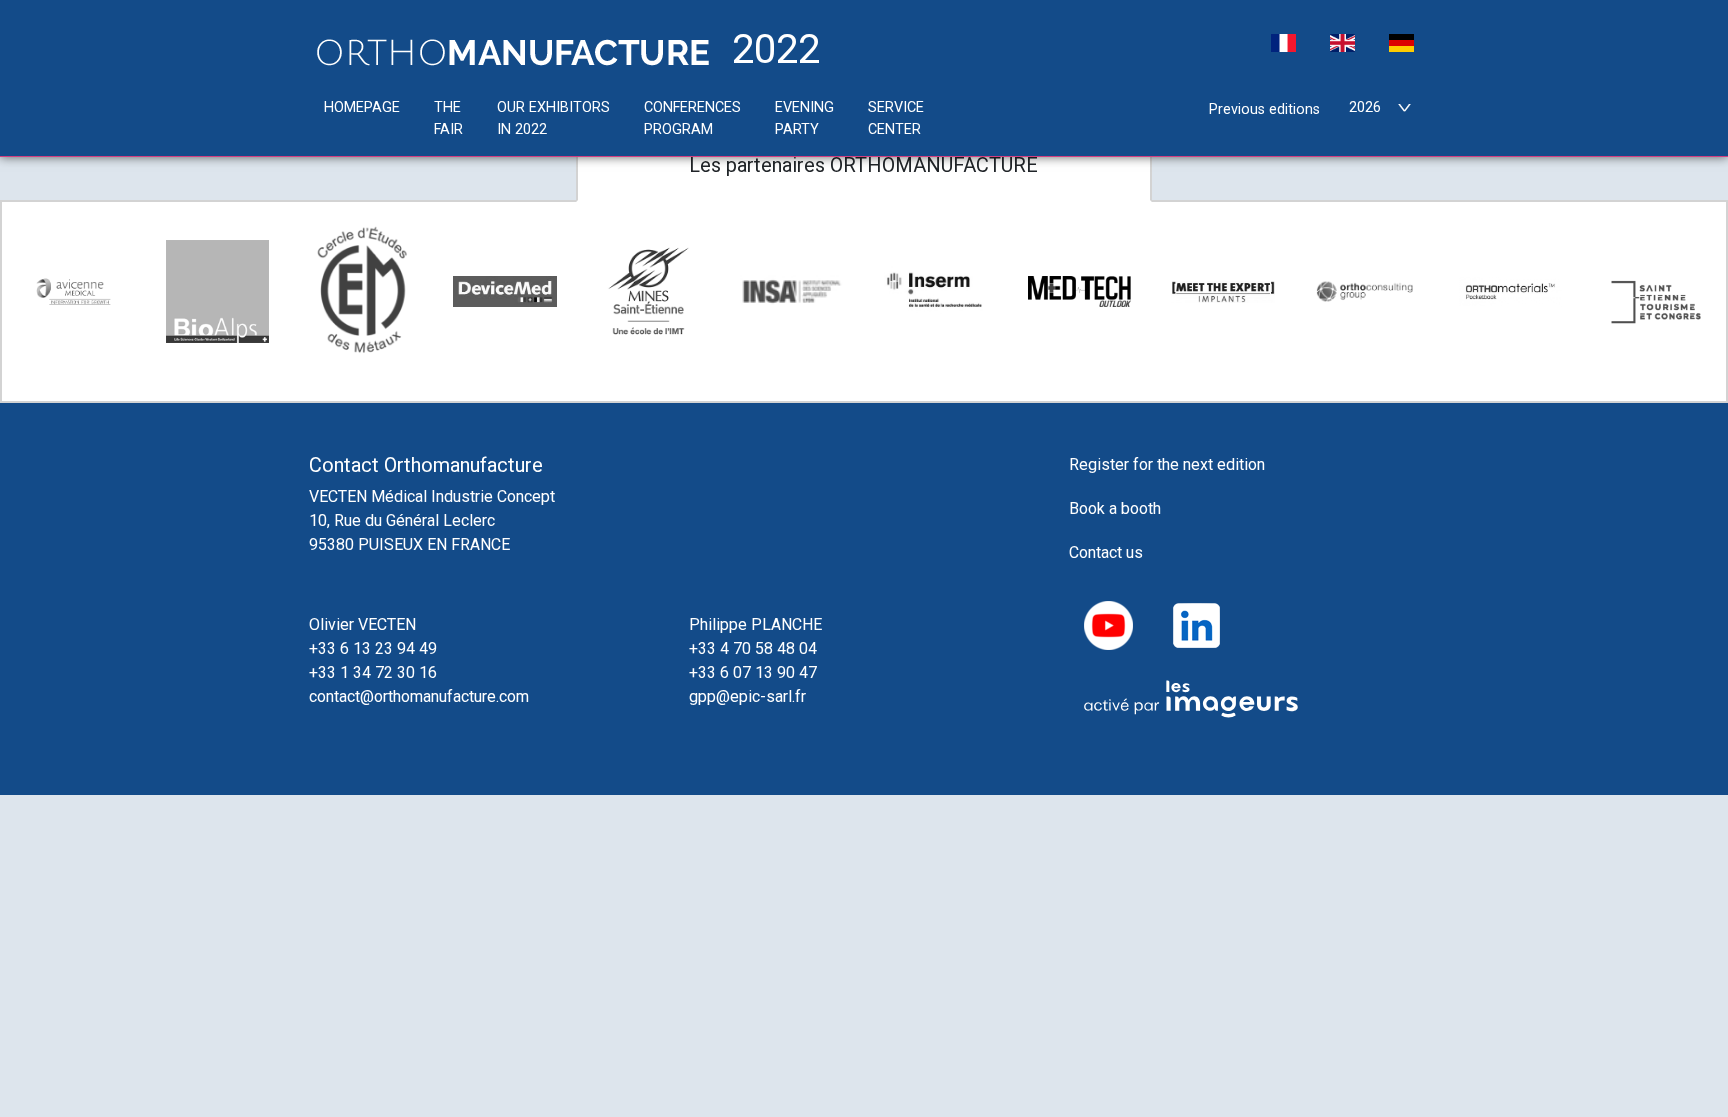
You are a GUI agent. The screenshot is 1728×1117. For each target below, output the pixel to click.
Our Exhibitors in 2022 (553, 118)
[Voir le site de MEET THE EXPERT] (1223, 291)
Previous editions (1264, 109)
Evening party (804, 118)
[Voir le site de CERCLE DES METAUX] (361, 291)
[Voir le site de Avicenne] (74, 292)
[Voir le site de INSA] (792, 291)
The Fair (448, 118)
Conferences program (692, 118)
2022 (771, 51)
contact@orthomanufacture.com (419, 696)
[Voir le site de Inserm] (936, 291)
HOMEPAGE (362, 107)
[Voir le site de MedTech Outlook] (1080, 291)
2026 (1365, 107)
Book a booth (1115, 508)
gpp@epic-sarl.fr (747, 696)
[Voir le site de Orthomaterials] (1511, 291)
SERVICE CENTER (896, 118)
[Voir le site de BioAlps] (218, 292)
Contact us (1106, 552)
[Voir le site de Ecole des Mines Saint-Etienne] (649, 292)
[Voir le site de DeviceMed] (505, 291)
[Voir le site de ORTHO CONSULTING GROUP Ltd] (1367, 291)
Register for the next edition (1167, 464)
